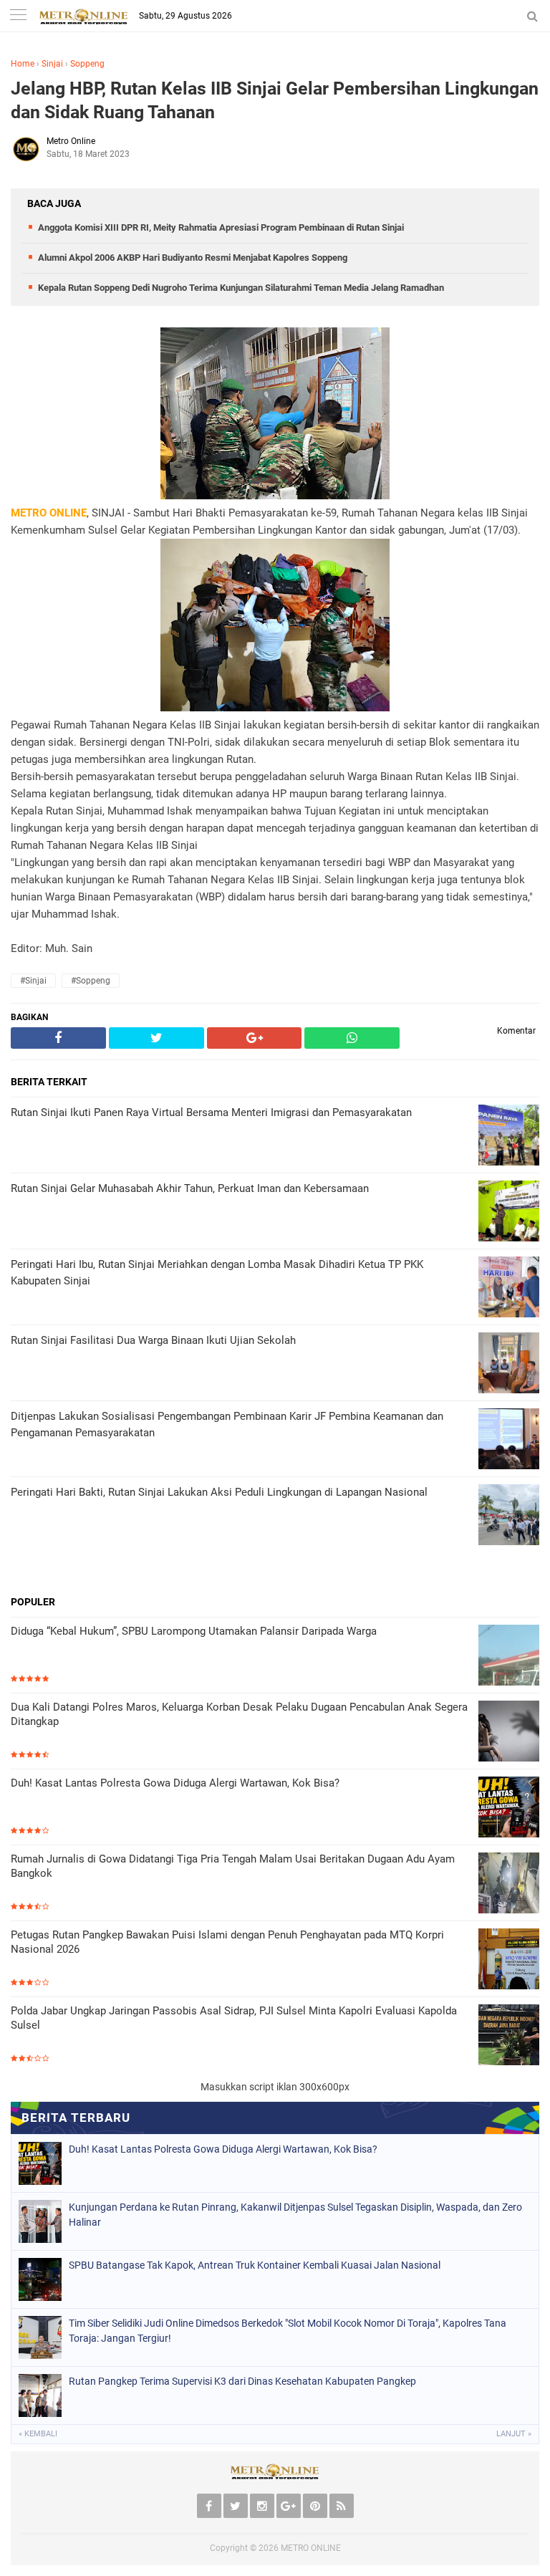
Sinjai (52, 64)
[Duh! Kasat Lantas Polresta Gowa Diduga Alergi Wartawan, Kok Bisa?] (509, 1808)
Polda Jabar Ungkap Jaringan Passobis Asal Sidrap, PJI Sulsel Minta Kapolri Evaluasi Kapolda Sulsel (234, 2018)
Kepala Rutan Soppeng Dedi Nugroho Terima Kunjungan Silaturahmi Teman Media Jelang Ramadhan (241, 288)
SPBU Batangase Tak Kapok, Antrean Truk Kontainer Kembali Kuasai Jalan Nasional (255, 2265)
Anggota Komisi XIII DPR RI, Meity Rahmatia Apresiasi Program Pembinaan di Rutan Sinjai (221, 227)
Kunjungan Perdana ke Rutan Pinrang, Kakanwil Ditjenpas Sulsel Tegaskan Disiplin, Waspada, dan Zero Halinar (295, 2215)
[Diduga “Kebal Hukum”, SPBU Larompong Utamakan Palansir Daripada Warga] (509, 1657)
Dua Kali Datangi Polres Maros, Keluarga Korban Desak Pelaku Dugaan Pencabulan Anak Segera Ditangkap (239, 1714)
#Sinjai (33, 981)
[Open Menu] (18, 16)
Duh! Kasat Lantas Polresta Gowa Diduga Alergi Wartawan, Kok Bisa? (175, 1783)
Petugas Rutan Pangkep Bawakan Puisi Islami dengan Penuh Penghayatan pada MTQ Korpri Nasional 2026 (227, 1942)
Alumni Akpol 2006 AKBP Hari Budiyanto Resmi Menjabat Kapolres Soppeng (193, 258)
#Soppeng (91, 981)
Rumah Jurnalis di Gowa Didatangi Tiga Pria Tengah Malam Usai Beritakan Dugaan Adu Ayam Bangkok (233, 1866)
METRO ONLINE (311, 2548)
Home (23, 64)
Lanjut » (514, 2434)
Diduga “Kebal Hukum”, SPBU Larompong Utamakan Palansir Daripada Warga (194, 1631)
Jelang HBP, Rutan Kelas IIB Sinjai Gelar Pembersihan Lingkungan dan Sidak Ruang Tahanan (275, 100)
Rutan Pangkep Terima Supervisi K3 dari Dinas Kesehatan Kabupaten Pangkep (242, 2381)
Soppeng (87, 64)
